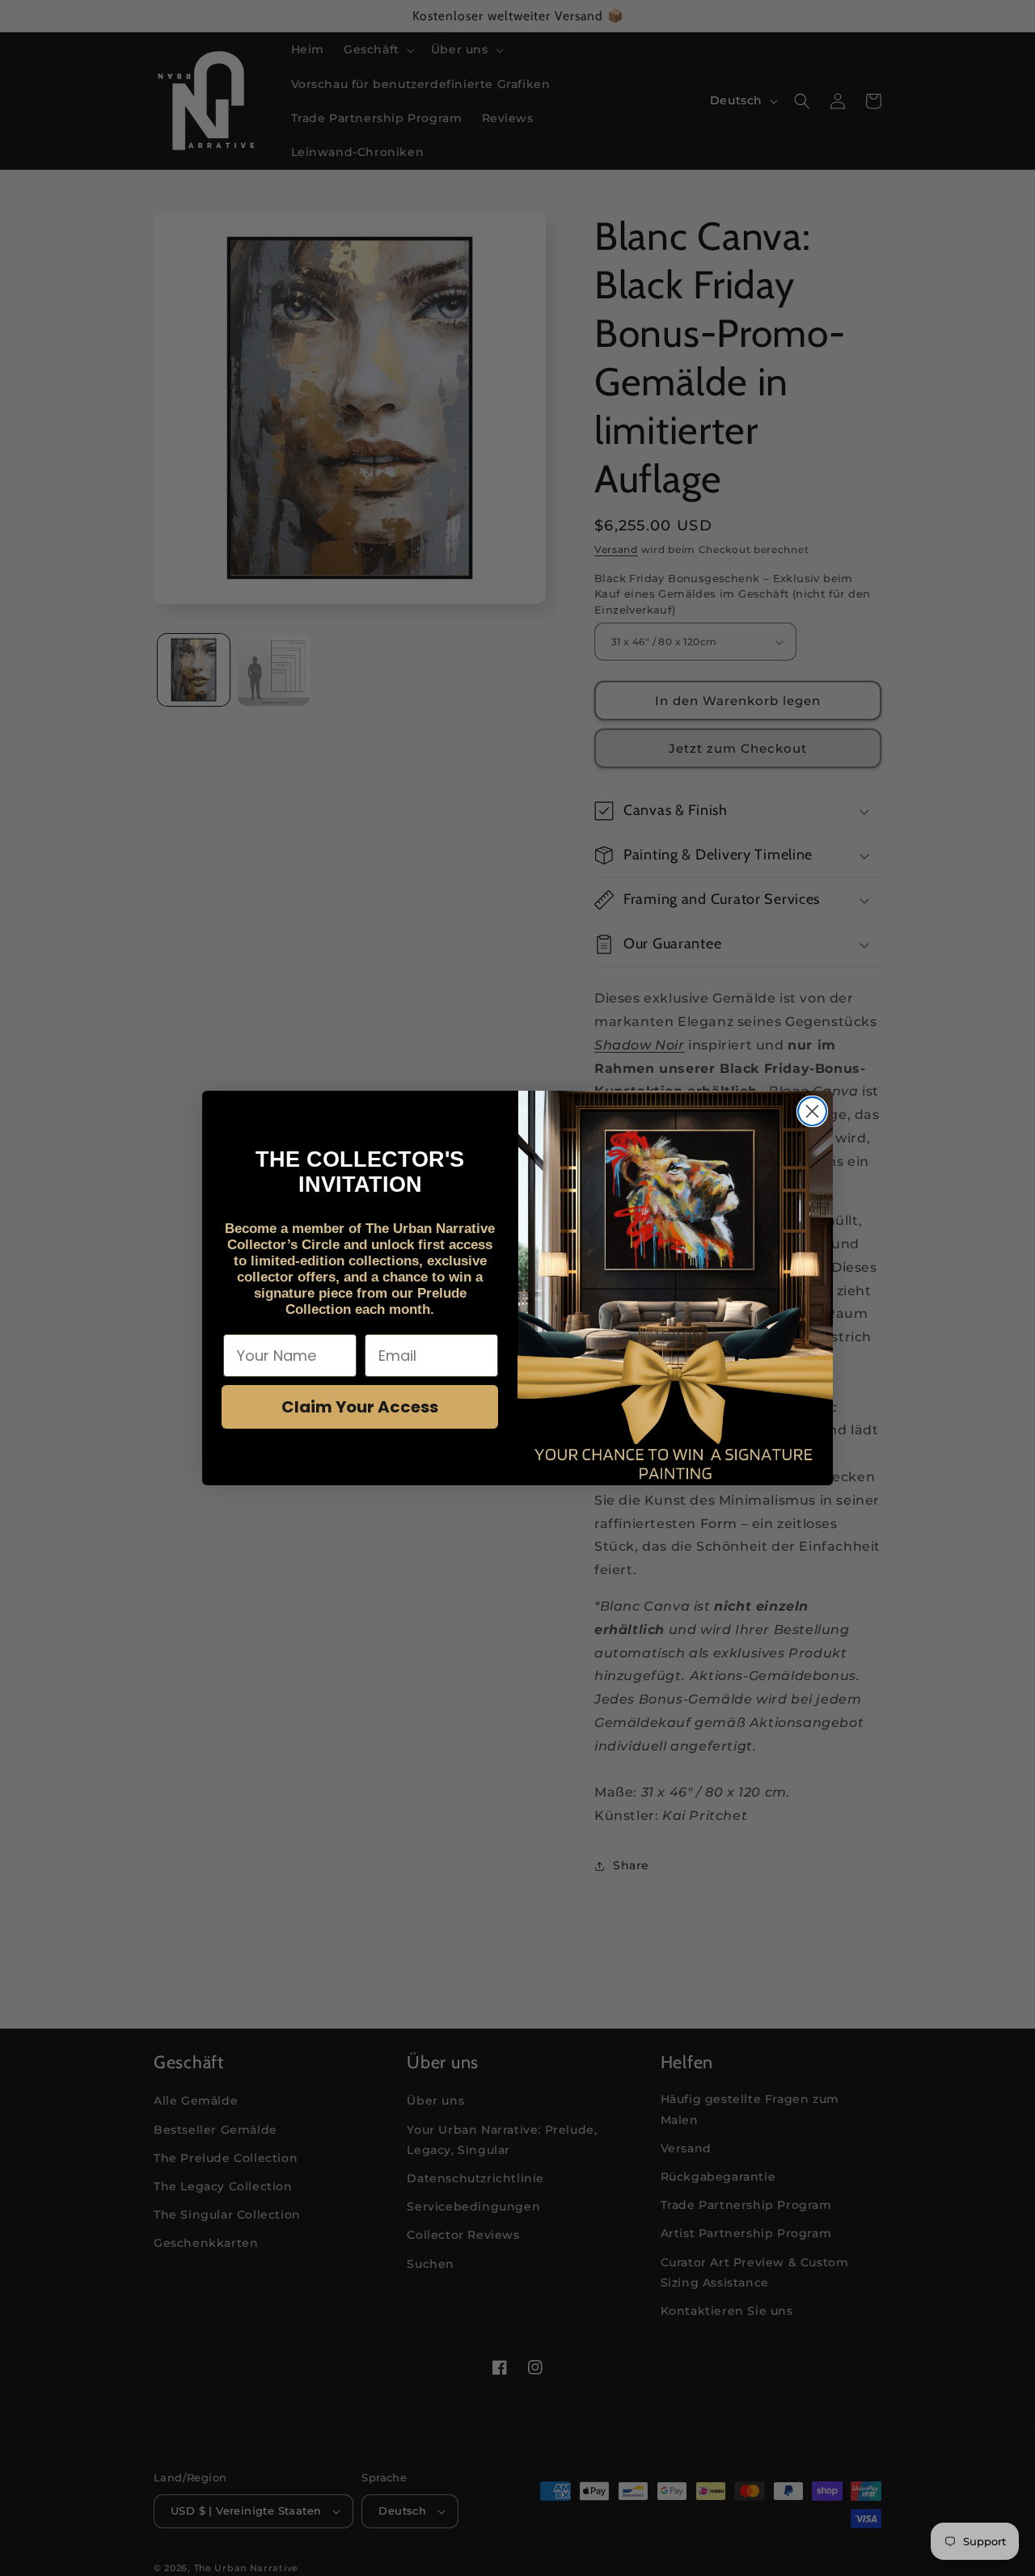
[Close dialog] (812, 1111)
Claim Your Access (360, 1407)
